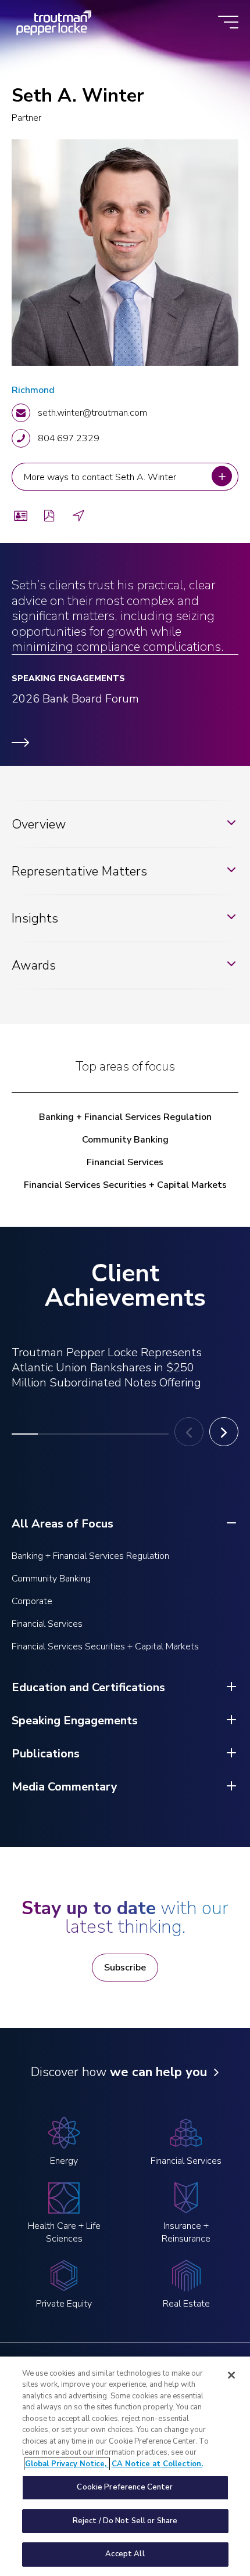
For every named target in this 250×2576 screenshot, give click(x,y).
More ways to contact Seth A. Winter (101, 477)
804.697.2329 (69, 438)
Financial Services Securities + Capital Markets (125, 1185)
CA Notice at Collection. (157, 2464)
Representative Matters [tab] (79, 871)
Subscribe (125, 1968)
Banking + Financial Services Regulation (125, 1117)
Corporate (32, 1601)
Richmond (33, 390)
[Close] (231, 2375)
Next (224, 1432)
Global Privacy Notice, (67, 2464)
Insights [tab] (35, 918)
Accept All (125, 2554)
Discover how (119, 2072)
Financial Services (125, 1162)
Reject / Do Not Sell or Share (125, 2521)
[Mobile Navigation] (228, 23)
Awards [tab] (34, 965)
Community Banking (125, 1140)
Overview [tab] (39, 824)
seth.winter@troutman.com (92, 413)
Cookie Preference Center (125, 2487)
